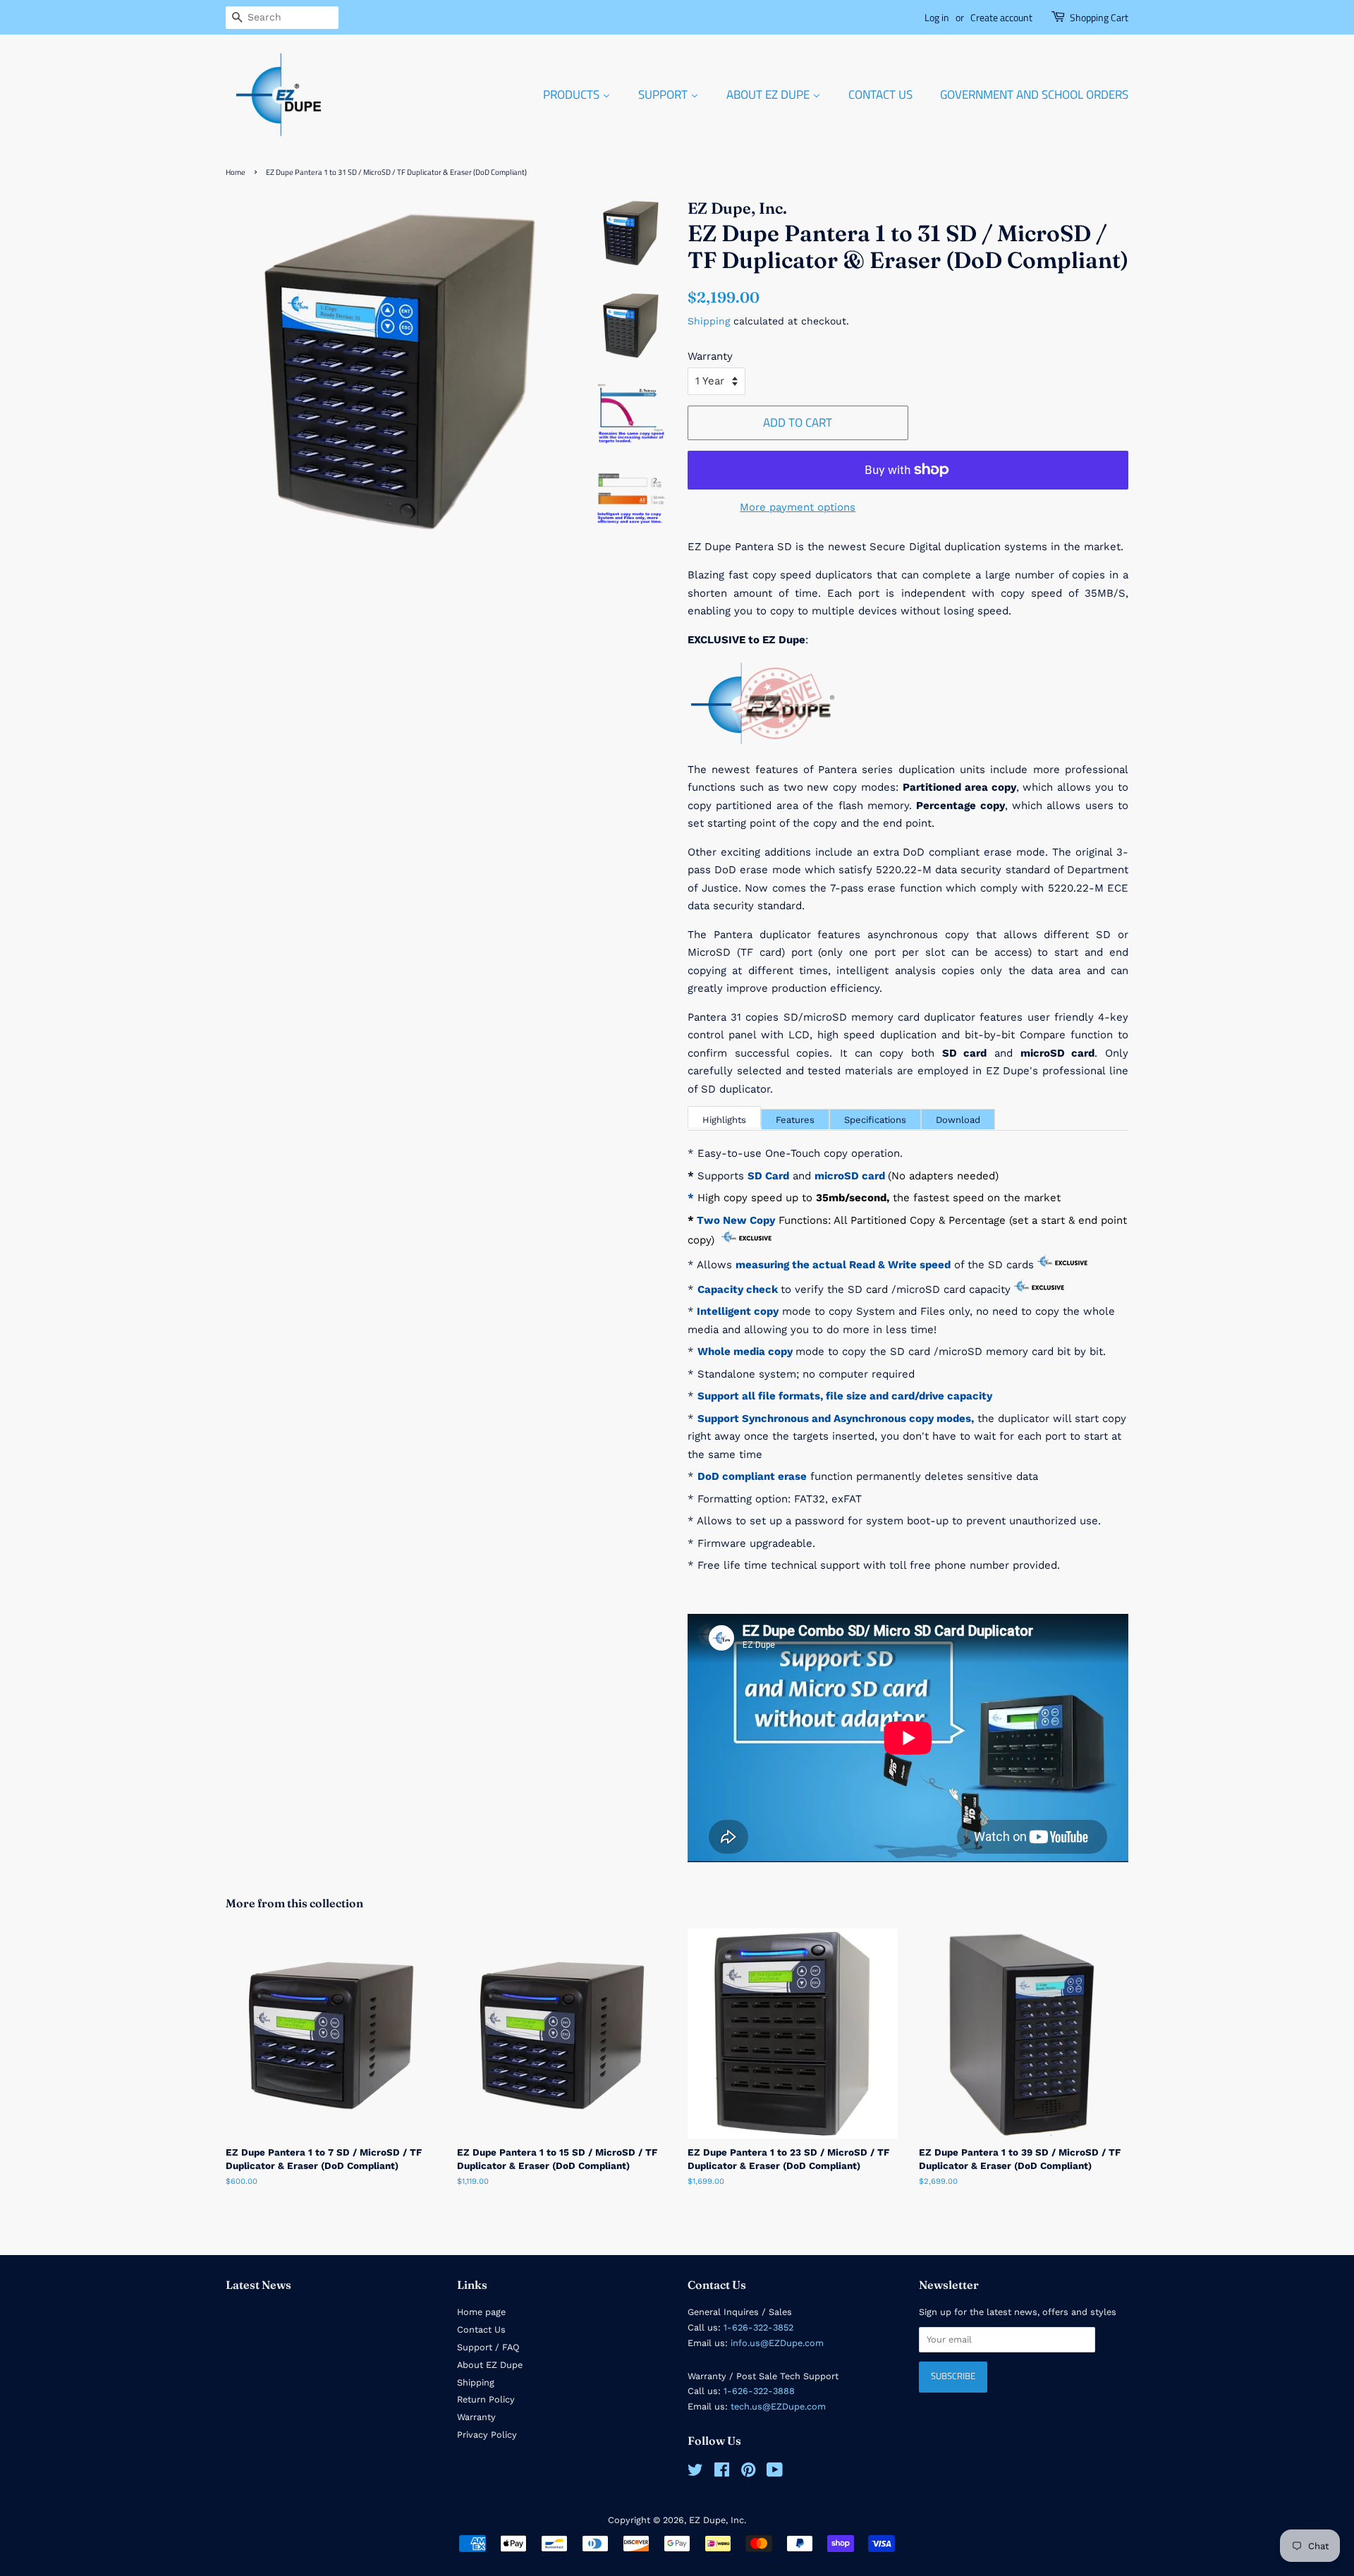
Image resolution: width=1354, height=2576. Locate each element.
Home (236, 172)
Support (664, 95)
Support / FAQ (488, 2347)
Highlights (724, 1120)
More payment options (798, 507)
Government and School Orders (1034, 95)
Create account (1001, 17)
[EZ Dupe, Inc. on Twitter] (695, 2473)
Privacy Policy (487, 2435)
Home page (481, 2312)
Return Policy (486, 2399)
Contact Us (880, 95)
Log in (937, 17)
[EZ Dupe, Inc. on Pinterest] (748, 2473)
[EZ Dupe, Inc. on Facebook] (722, 2473)
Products (573, 95)
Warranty (710, 356)
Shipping (709, 321)
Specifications (875, 1120)
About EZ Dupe (769, 95)
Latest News (258, 2285)
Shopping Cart (1099, 17)
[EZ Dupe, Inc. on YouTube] (775, 2473)
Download (958, 1120)
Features (795, 1120)
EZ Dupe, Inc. (718, 2520)
